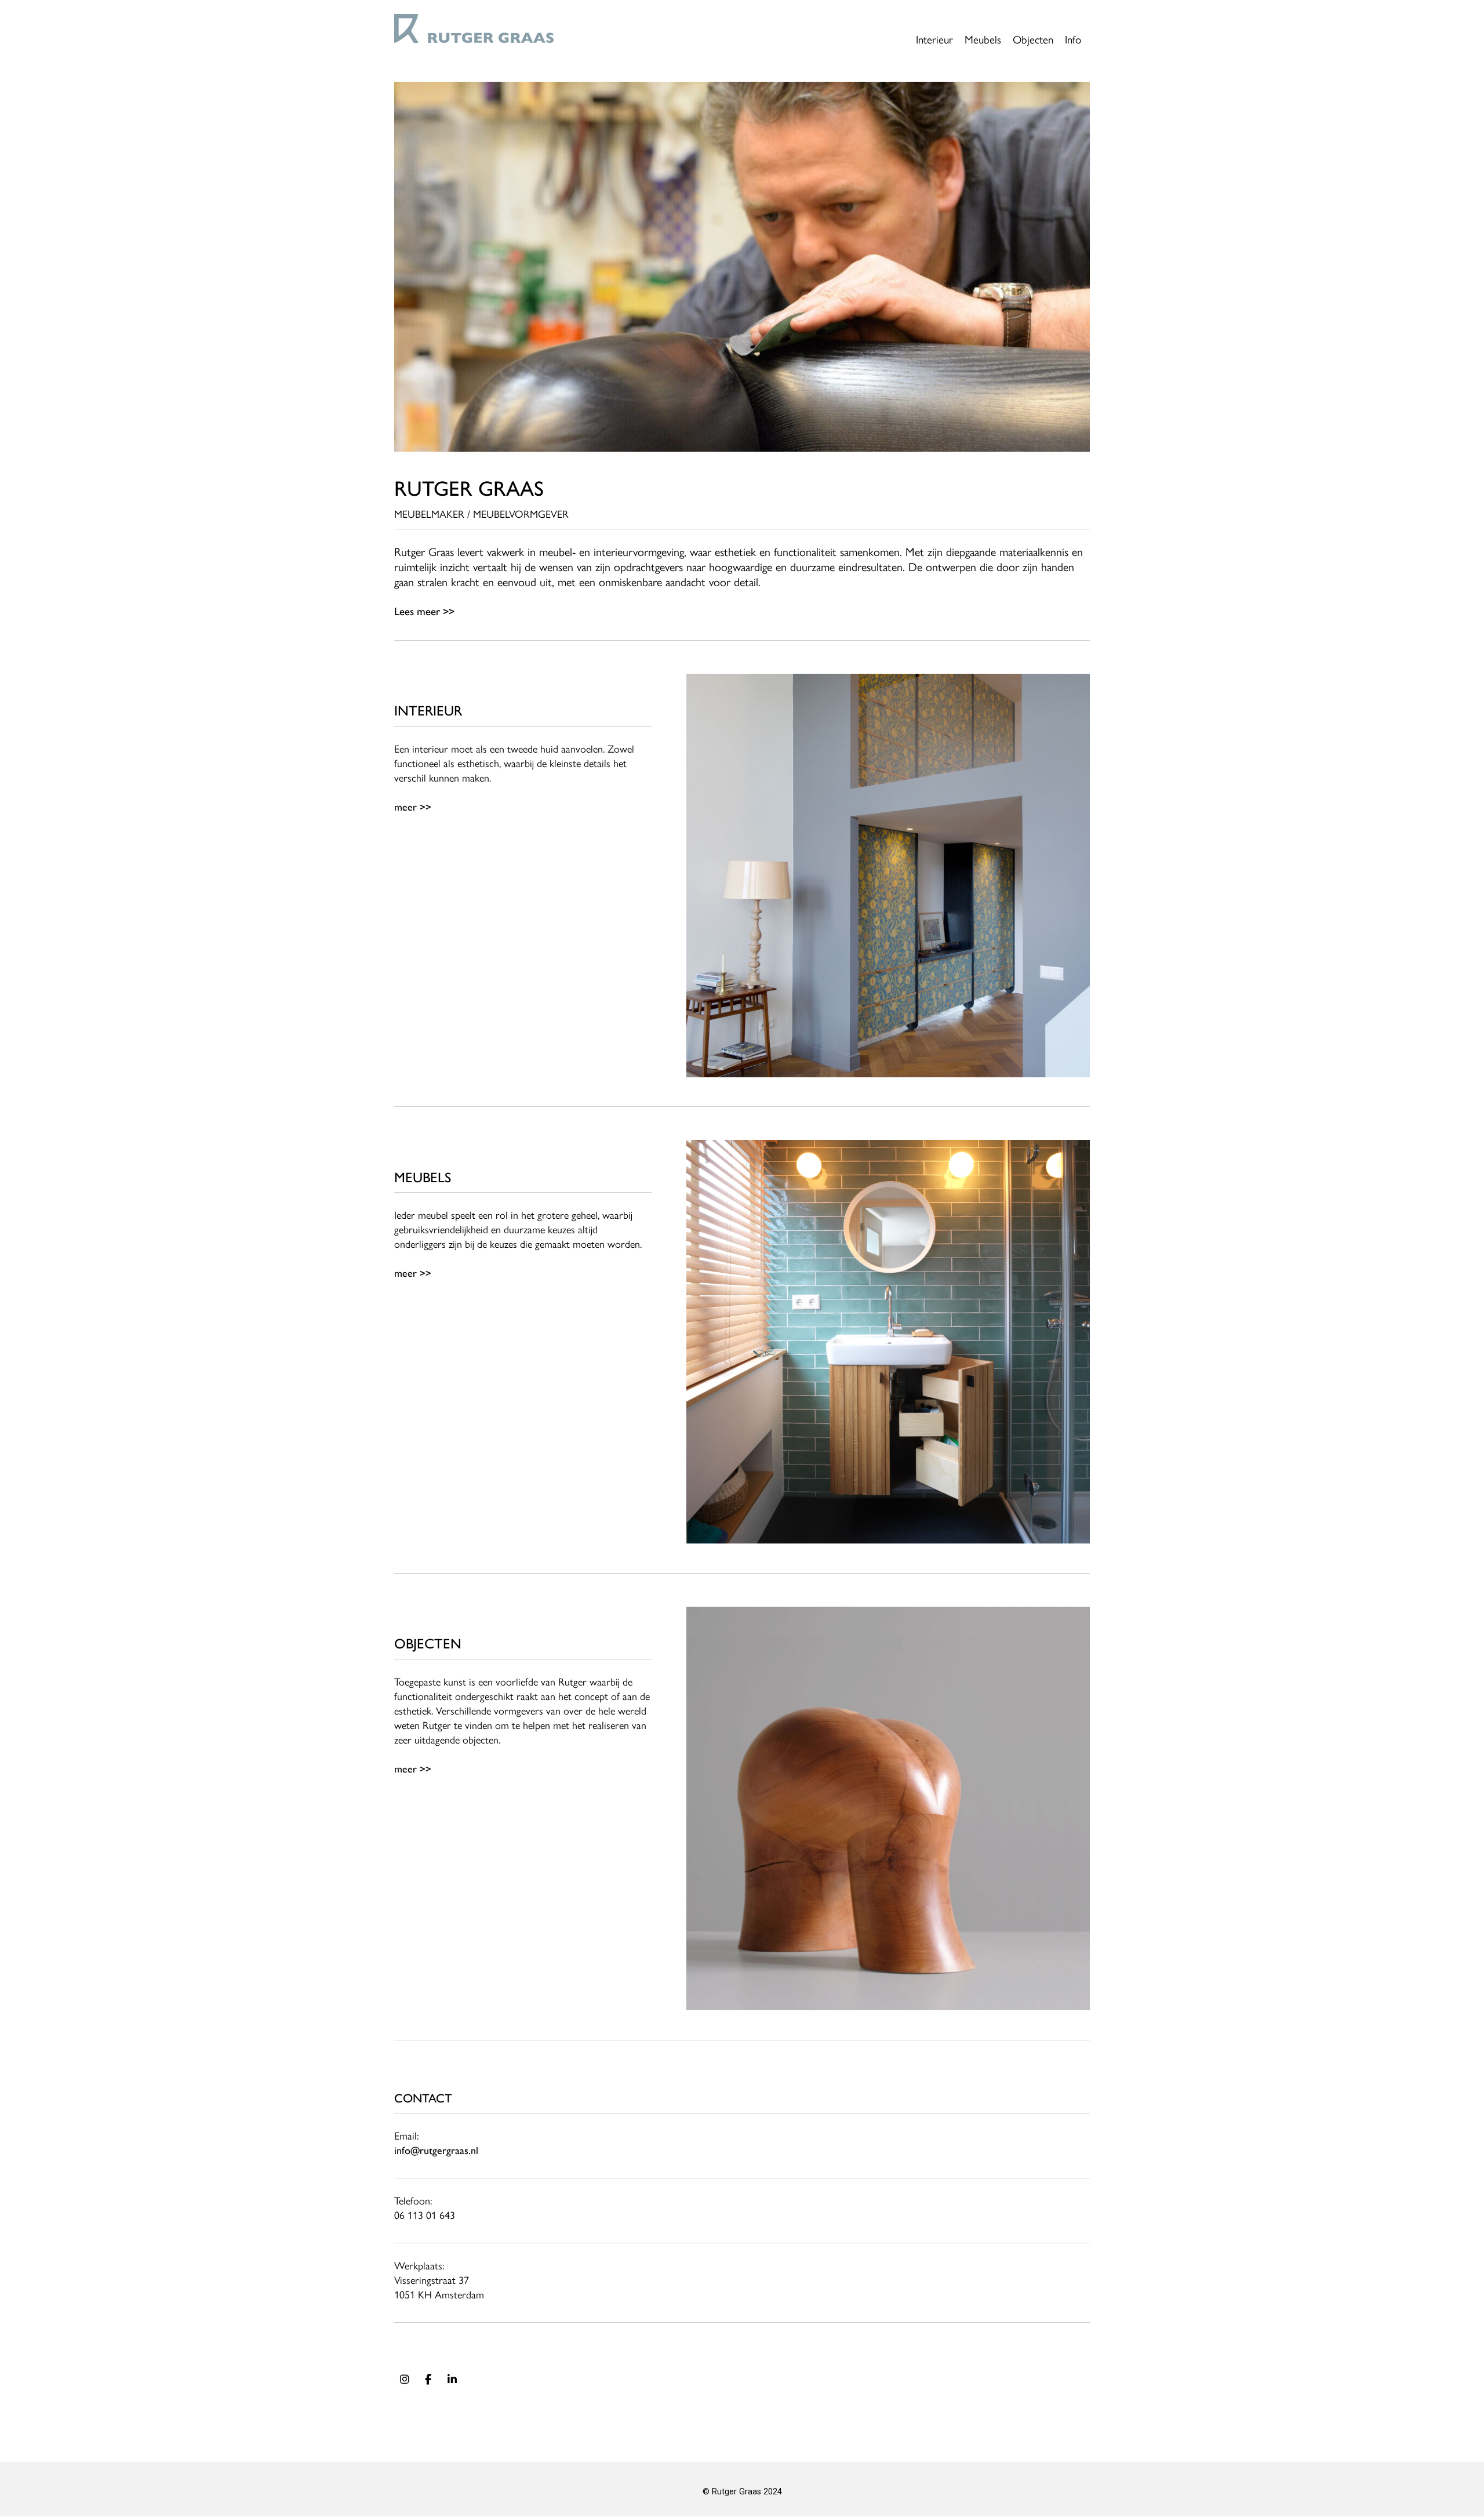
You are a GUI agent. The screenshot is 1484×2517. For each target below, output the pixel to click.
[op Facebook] (428, 2380)
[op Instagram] (405, 2380)
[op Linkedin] (452, 2380)
